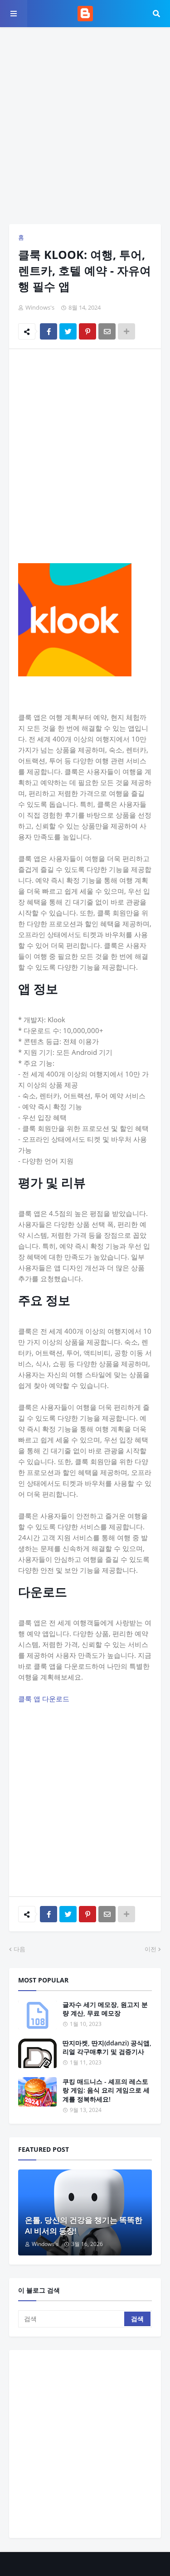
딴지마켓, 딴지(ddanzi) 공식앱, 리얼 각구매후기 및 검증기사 (107, 2047)
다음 (19, 1949)
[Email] (107, 331)
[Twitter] (68, 331)
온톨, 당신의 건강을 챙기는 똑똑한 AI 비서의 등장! (84, 2225)
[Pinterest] (87, 331)
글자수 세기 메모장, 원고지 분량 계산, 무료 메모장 (105, 2009)
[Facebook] (49, 331)
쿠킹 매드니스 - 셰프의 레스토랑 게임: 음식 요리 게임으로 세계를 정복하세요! (106, 2090)
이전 (151, 1949)
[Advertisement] (85, 126)
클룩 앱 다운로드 (44, 1699)
